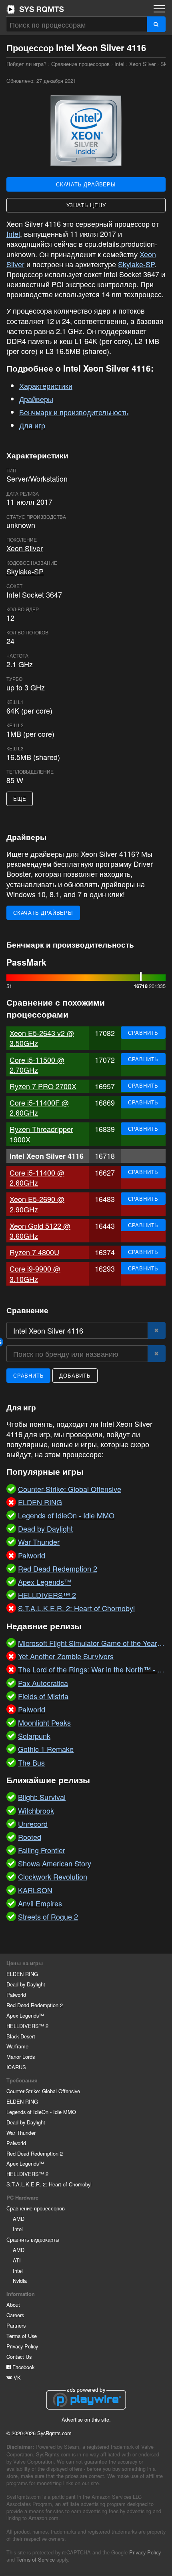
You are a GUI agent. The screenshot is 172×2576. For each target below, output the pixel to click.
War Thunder (21, 2133)
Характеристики (46, 386)
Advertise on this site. (86, 2419)
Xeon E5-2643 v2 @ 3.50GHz (42, 1038)
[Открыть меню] (159, 9)
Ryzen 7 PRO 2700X (43, 1086)
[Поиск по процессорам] (156, 24)
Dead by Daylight (26, 1984)
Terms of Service (36, 2559)
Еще (20, 799)
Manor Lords (21, 2057)
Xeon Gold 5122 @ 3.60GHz (40, 1231)
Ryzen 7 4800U (34, 1252)
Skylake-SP (136, 264)
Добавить (75, 1375)
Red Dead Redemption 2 (35, 2005)
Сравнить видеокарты (33, 2239)
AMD (19, 2219)
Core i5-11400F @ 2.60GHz (39, 1107)
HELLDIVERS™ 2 (27, 2026)
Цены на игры (25, 1963)
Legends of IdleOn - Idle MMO (41, 2112)
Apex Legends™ (25, 2015)
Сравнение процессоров (80, 64)
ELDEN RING (22, 1974)
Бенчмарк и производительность (74, 412)
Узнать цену (86, 205)
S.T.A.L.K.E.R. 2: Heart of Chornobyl (49, 2184)
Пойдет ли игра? (35, 9)
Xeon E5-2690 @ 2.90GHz (37, 1204)
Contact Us (19, 2357)
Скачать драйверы (86, 184)
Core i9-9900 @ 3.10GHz (35, 1273)
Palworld (16, 1995)
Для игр (32, 425)
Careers (15, 2315)
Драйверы (36, 399)
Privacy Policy (22, 2346)
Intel (119, 64)
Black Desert (21, 2036)
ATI (17, 2260)
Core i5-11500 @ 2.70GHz (37, 1065)
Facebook (23, 2367)
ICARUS (16, 2067)
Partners (16, 2325)
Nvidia (20, 2281)
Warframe (17, 2046)
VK (16, 2377)
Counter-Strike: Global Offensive (43, 2091)
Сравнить (143, 1033)
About (13, 2305)
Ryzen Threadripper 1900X (41, 1134)
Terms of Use (22, 2336)
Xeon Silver (142, 64)
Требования (22, 2080)
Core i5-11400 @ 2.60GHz (37, 1177)
